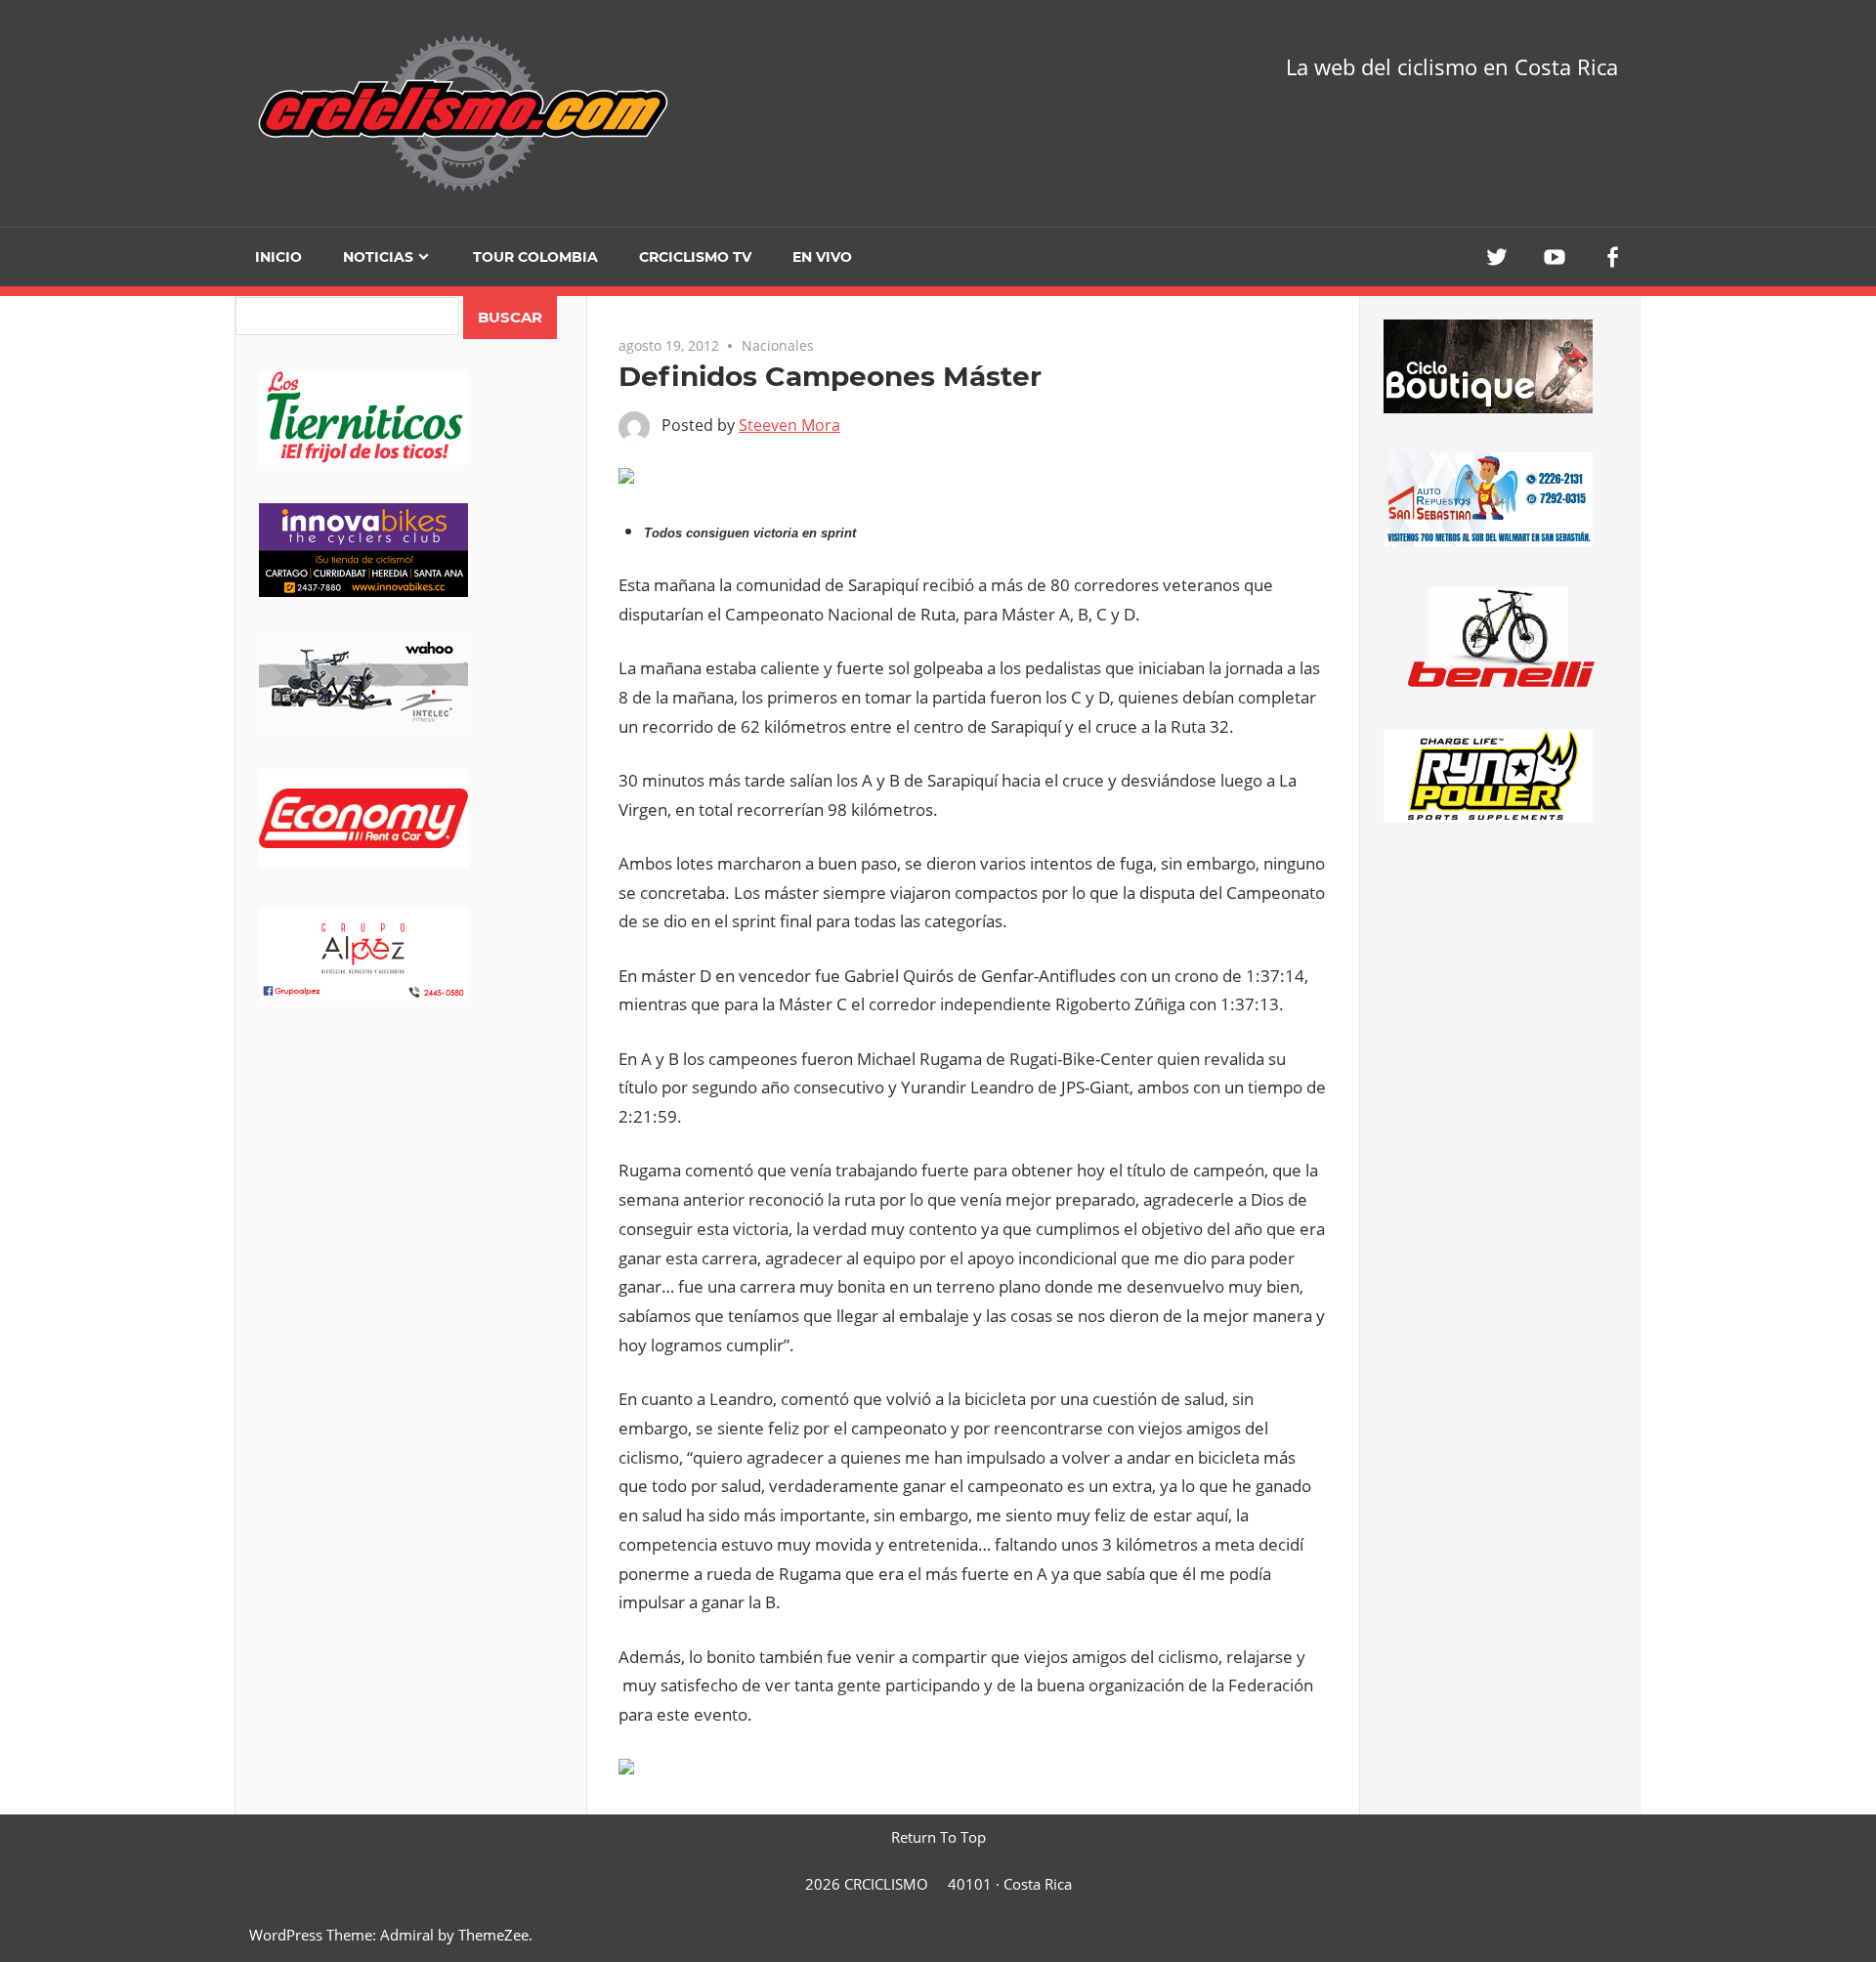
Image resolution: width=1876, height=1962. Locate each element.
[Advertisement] (411, 1193)
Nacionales (778, 345)
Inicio (278, 257)
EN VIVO (822, 257)
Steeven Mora (789, 425)
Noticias (378, 257)
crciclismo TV (695, 257)
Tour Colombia (535, 257)
